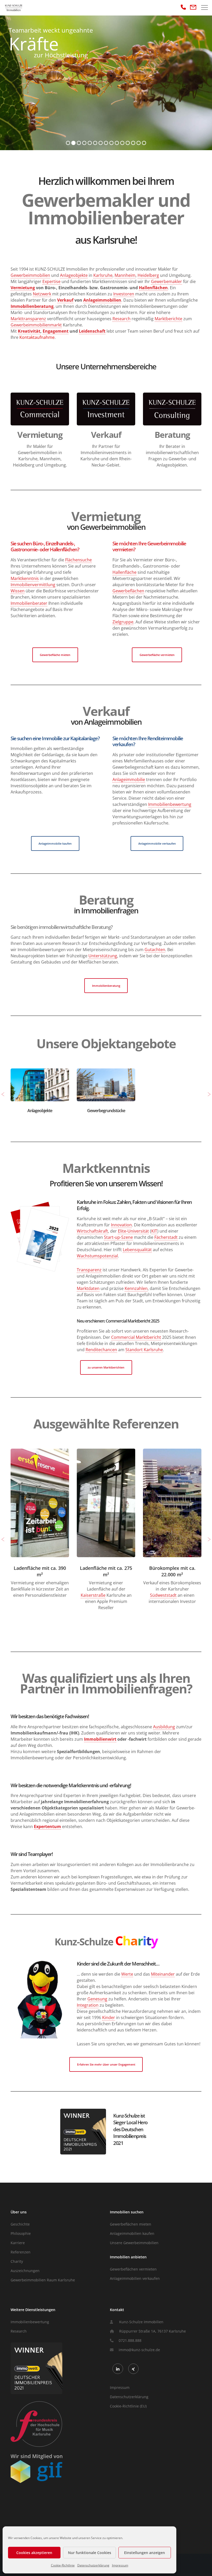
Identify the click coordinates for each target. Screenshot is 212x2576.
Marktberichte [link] (168, 319)
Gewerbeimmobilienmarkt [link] (36, 325)
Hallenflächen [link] (153, 288)
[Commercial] (40, 412)
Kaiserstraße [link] (27, 1595)
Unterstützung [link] (103, 956)
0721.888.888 (130, 2340)
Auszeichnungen (25, 2271)
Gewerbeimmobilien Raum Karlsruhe (43, 2280)
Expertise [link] (51, 281)
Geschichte (20, 2224)
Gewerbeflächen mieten (131, 2224)
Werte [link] (127, 1974)
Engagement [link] (56, 331)
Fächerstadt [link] (166, 1237)
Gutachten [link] (155, 950)
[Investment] (106, 412)
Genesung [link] (97, 1999)
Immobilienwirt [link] (100, 1739)
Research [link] (122, 319)
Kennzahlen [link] (136, 1288)
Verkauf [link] (65, 300)
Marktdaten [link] (88, 1288)
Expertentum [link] (47, 1826)
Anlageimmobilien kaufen (132, 2233)
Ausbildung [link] (164, 1727)
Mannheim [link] (125, 275)
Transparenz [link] (89, 1270)
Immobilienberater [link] (29, 603)
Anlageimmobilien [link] (102, 300)
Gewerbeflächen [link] (128, 591)
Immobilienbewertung (30, 2322)
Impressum (120, 2565)
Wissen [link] (18, 591)
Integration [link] (88, 2005)
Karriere (18, 2243)
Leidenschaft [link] (92, 331)
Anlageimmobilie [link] (129, 779)
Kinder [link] (109, 2017)
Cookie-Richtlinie (63, 2565)
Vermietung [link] (23, 288)
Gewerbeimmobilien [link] (30, 275)
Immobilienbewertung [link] (170, 804)
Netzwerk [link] (42, 294)
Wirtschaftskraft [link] (92, 1231)
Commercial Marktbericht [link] (136, 1337)
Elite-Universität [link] (133, 1231)
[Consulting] (172, 412)
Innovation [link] (121, 1225)
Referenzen (21, 2252)
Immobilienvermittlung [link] (33, 585)
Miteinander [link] (163, 1974)
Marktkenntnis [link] (25, 578)
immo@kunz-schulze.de (139, 2350)
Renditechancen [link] (101, 1350)
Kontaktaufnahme (37, 337)
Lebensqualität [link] (137, 1250)
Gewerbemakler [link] (166, 281)
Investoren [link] (124, 294)
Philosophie (21, 2233)
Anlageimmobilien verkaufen (135, 2278)
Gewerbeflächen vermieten (133, 2269)
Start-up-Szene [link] (118, 1237)
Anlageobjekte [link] (74, 275)
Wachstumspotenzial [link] (97, 1256)
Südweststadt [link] (97, 1595)
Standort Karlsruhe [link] (144, 1350)
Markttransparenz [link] (28, 319)
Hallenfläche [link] (124, 572)
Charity (17, 2261)
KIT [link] (154, 1231)
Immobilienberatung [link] (32, 306)
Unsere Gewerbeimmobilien (134, 2243)
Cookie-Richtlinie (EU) (128, 2406)
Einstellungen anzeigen (145, 2553)
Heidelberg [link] (148, 275)
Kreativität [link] (29, 331)
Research (19, 2331)
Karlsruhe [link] (103, 275)
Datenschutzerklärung (93, 2565)
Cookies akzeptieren (34, 2553)
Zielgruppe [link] (123, 622)
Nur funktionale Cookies (90, 2553)
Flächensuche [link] (78, 560)
